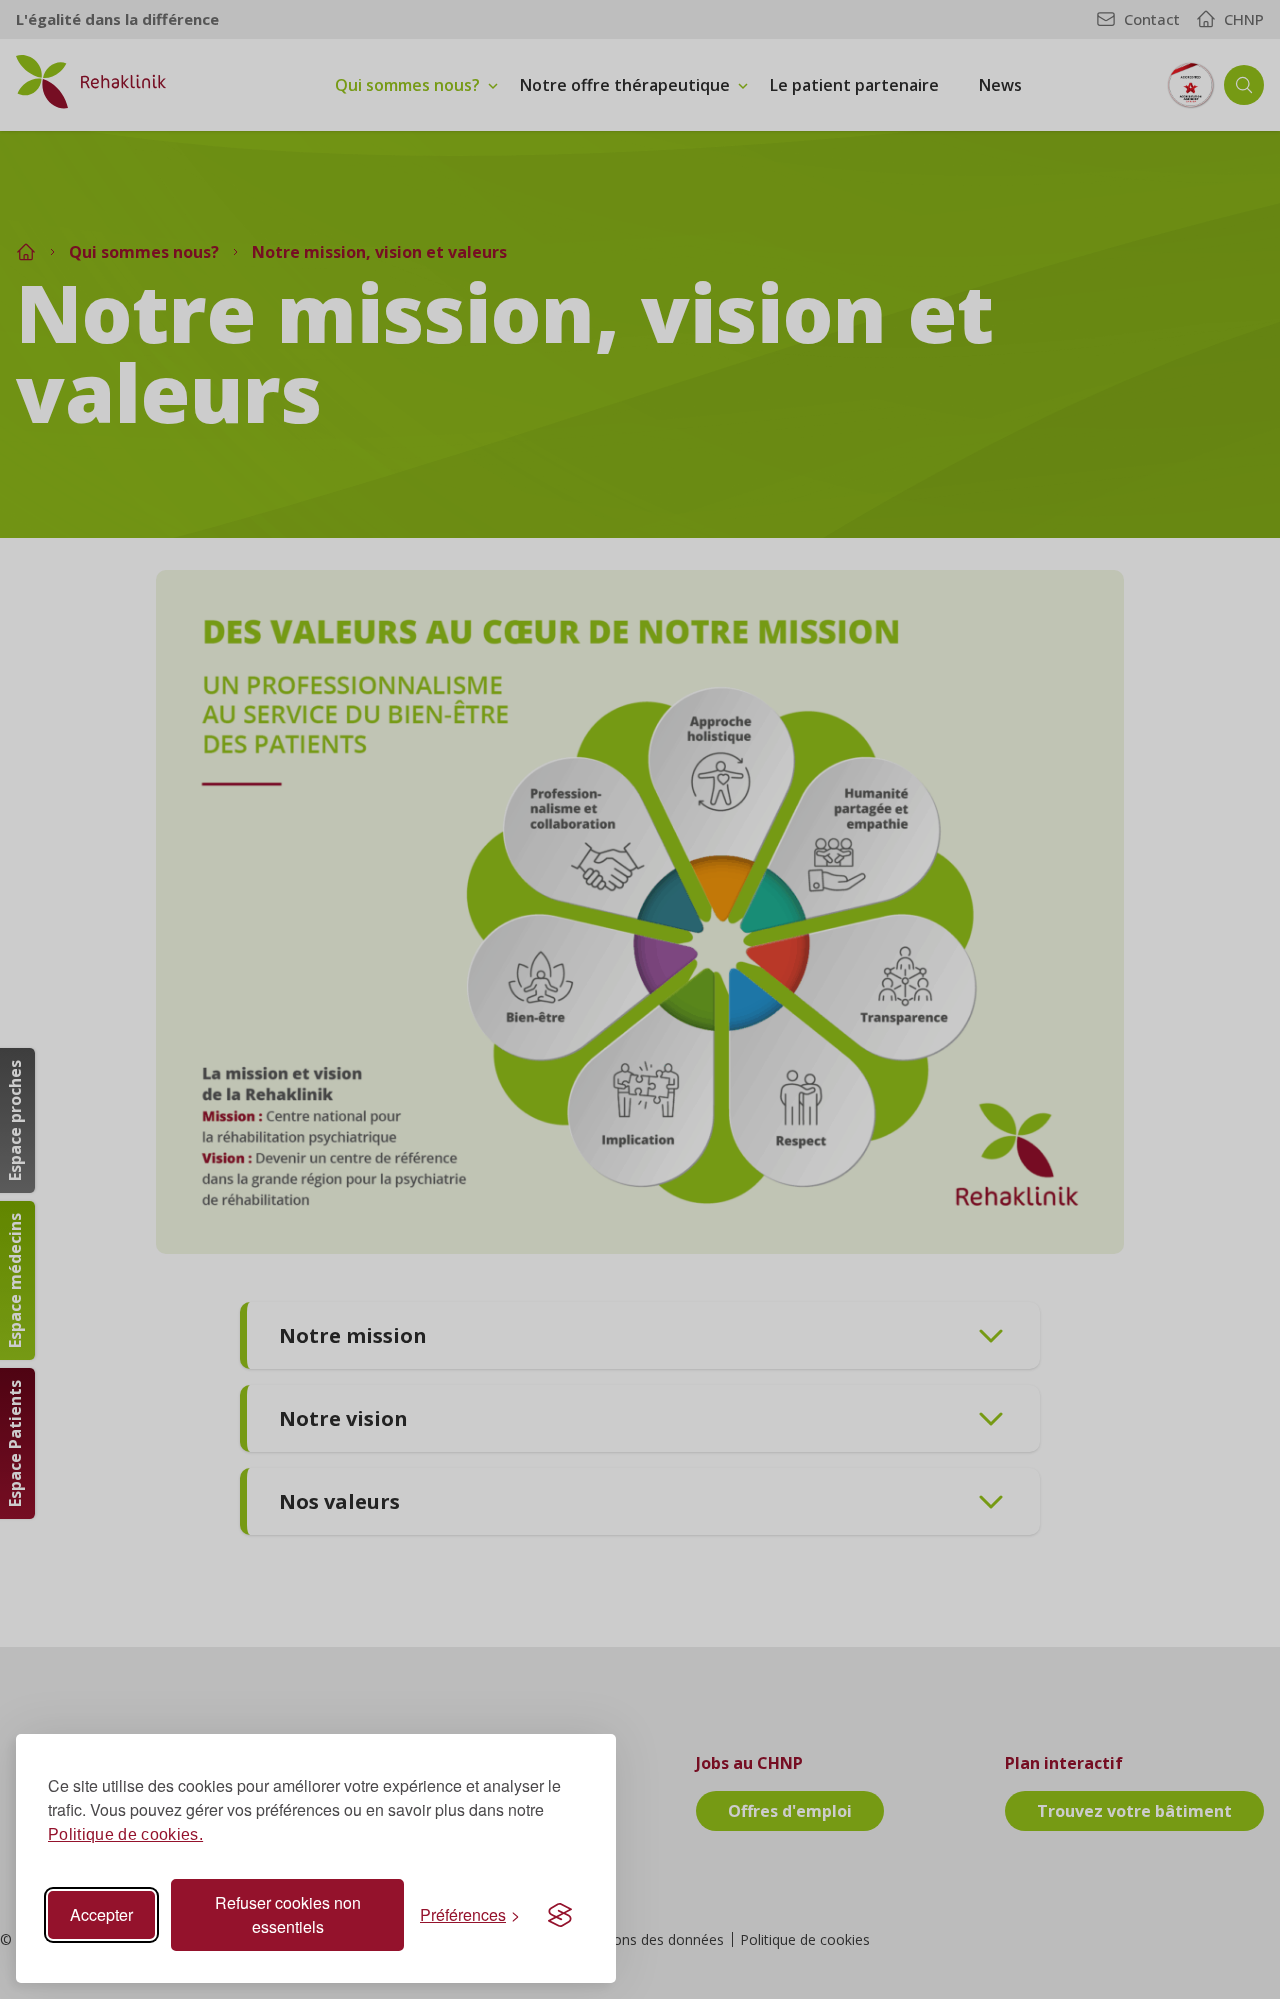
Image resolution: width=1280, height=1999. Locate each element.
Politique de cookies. (125, 1834)
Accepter (101, 1914)
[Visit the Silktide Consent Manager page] (560, 1915)
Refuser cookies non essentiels (288, 1914)
